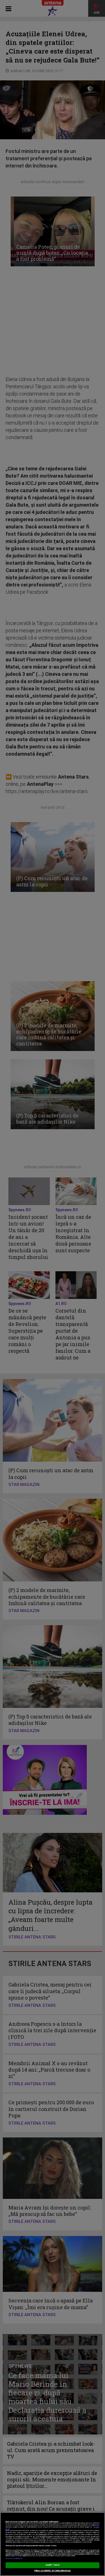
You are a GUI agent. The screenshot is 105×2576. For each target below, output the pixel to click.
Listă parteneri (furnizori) (14, 2559)
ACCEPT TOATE (53, 2565)
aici (31, 2538)
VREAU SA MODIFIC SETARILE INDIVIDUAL (53, 2571)
